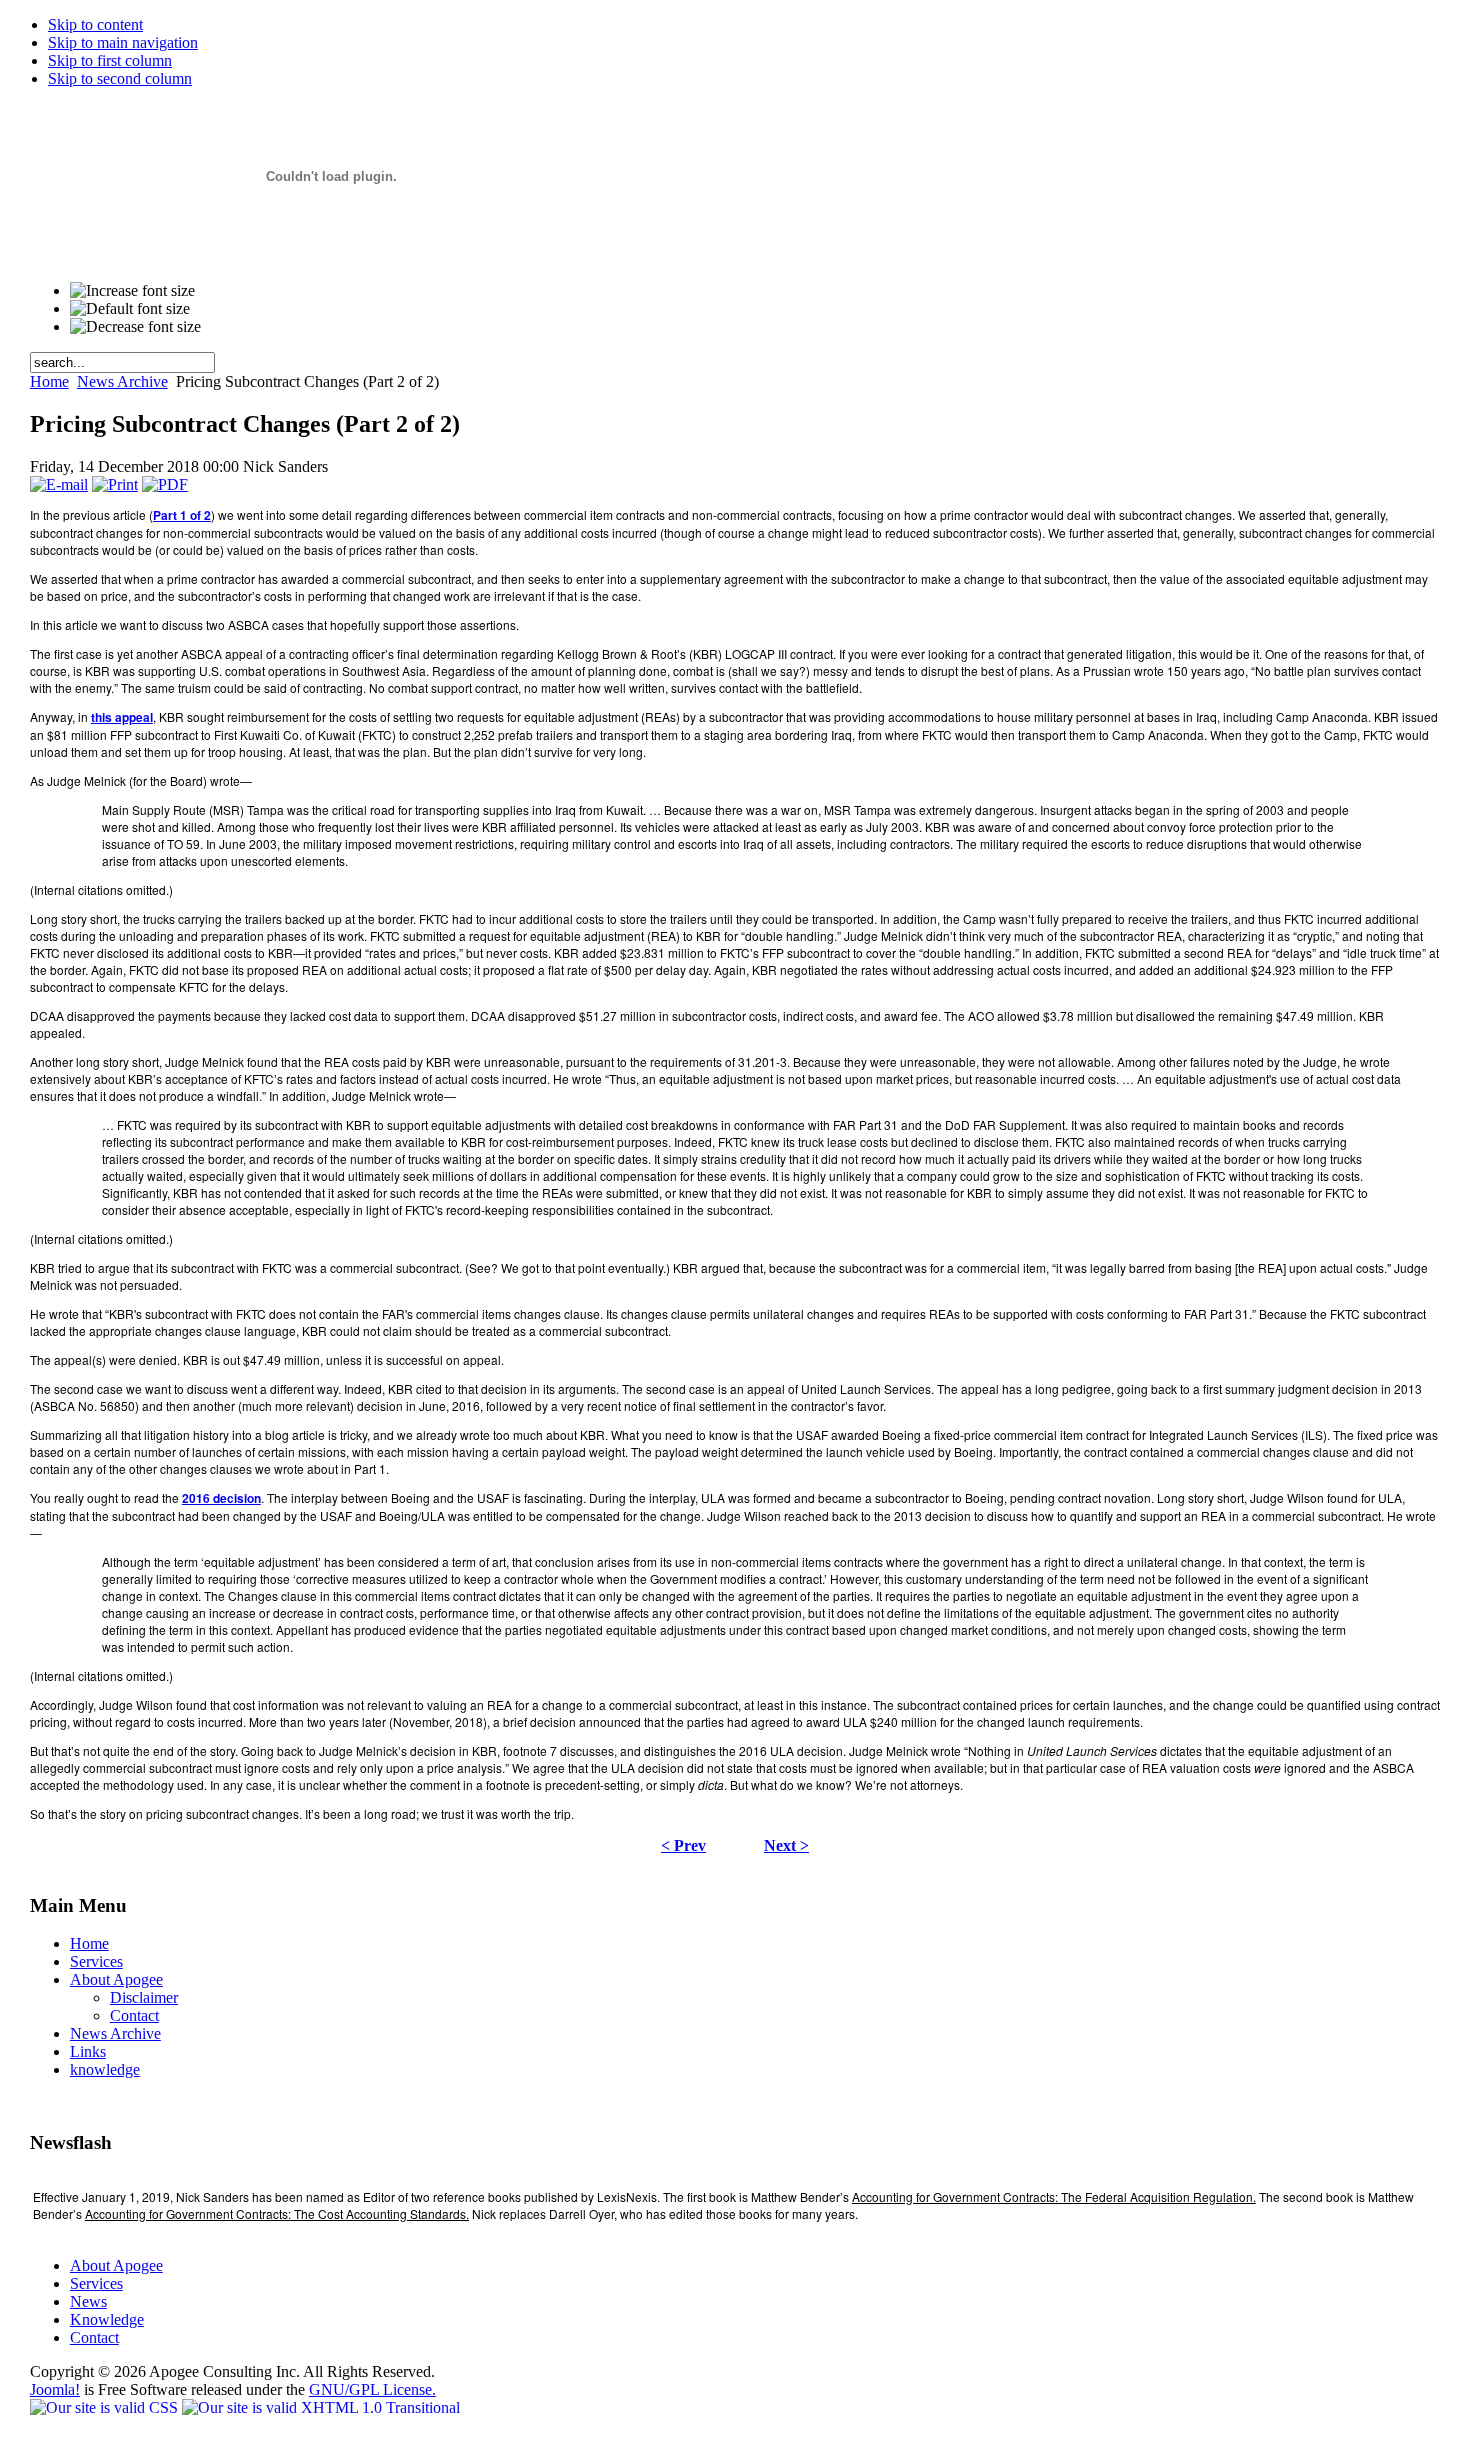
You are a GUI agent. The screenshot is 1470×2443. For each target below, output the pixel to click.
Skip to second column (120, 78)
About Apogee (116, 2265)
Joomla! (55, 2389)
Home (49, 381)
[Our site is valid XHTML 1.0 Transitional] (321, 2407)
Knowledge (107, 2319)
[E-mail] (59, 484)
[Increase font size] (132, 291)
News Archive (122, 381)
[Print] (115, 484)
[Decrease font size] (135, 327)
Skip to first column (110, 60)
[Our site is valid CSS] (106, 2407)
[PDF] (165, 484)
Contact (94, 2337)
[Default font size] (130, 309)
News (88, 2301)
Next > (786, 1845)
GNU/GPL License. (372, 2389)
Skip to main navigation (123, 42)
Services (96, 2283)
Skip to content (95, 24)
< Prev (683, 1845)
